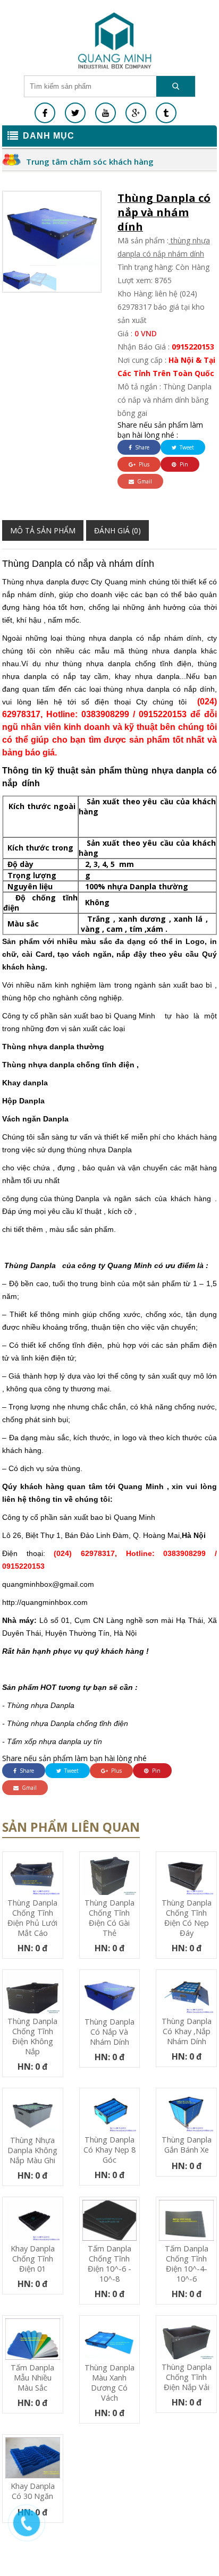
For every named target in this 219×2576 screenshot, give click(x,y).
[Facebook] (45, 113)
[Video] (106, 113)
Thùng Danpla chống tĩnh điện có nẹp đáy (187, 1918)
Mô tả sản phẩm (43, 530)
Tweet (186, 447)
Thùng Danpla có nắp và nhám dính (109, 2032)
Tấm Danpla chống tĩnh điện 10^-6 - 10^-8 (109, 2264)
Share (141, 447)
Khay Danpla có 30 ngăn (33, 2491)
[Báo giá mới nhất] (32, 2528)
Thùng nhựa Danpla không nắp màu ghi (32, 2150)
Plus (143, 464)
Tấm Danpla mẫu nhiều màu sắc (32, 2378)
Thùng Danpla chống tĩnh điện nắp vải (187, 2377)
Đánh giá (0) (117, 530)
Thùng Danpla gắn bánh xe (187, 2145)
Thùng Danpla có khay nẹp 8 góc (109, 2150)
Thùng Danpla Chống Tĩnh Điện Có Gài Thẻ (109, 1918)
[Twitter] (75, 113)
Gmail (144, 481)
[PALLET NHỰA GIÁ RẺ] (166, 113)
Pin (183, 464)
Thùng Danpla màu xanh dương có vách (109, 2383)
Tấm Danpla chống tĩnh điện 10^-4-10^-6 (187, 2264)
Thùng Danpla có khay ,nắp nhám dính (187, 2031)
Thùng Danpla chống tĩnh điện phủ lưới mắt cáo (32, 1918)
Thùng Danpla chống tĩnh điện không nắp (32, 2036)
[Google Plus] (136, 113)
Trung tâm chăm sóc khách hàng (90, 161)
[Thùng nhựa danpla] (115, 40)
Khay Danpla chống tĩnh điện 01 (33, 2259)
